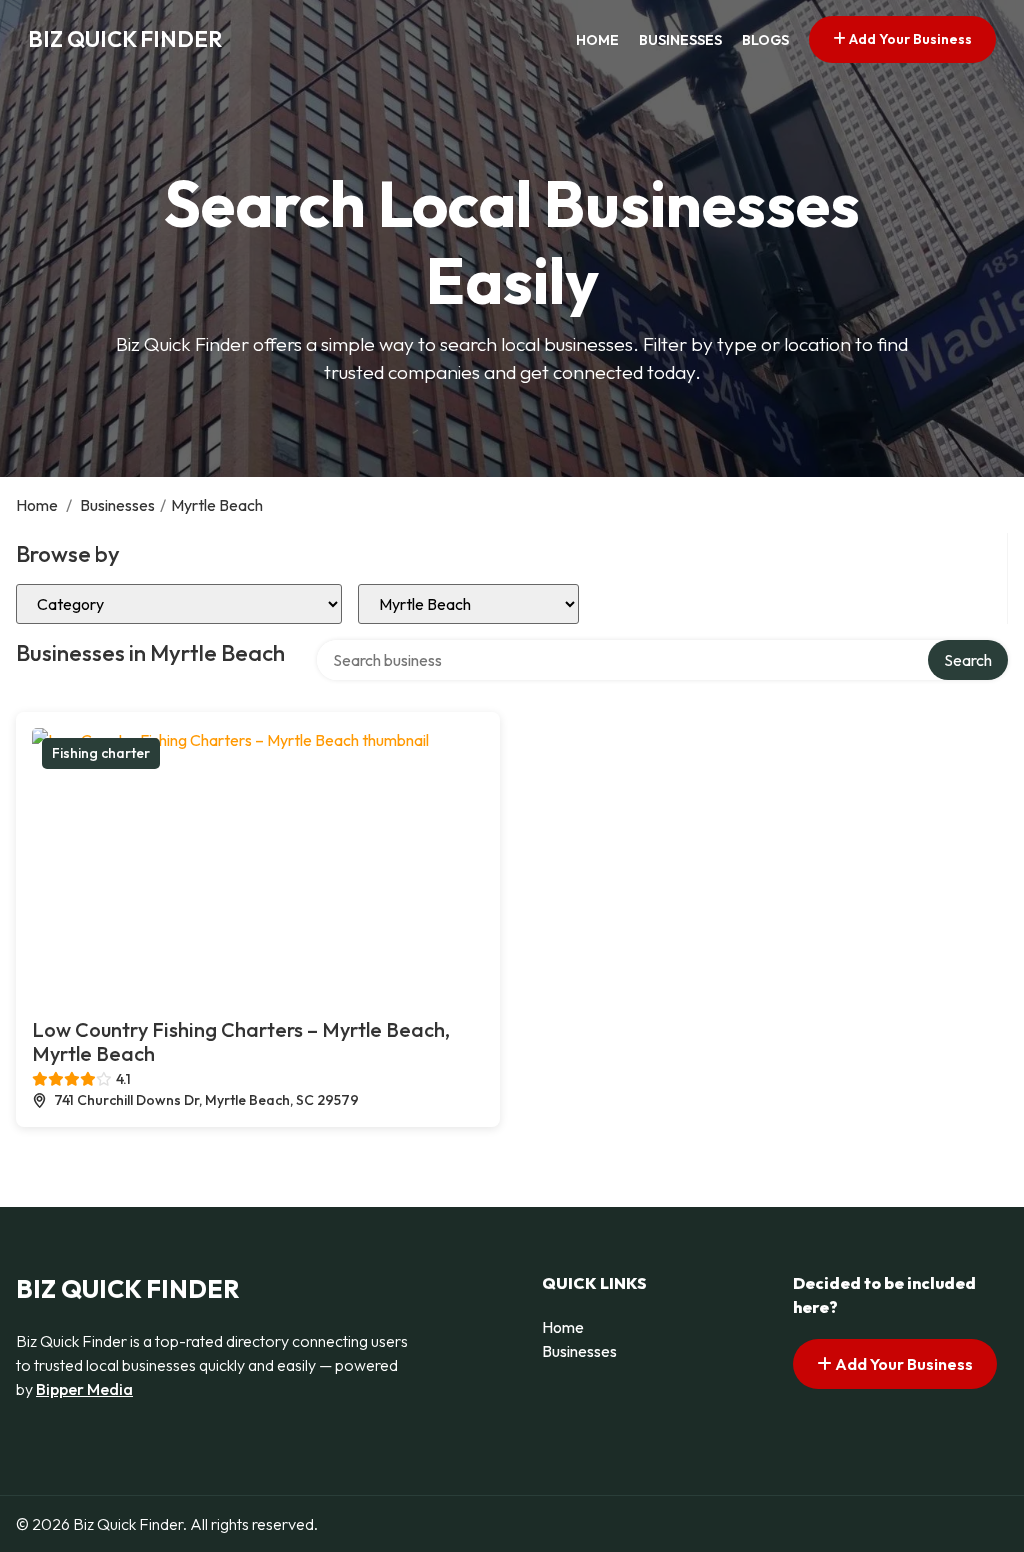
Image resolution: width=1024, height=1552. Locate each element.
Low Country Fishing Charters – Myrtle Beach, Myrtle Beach (241, 1041)
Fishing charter (101, 753)
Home (597, 40)
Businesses (680, 40)
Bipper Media (84, 1389)
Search (968, 660)
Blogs (765, 40)
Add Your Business (909, 39)
